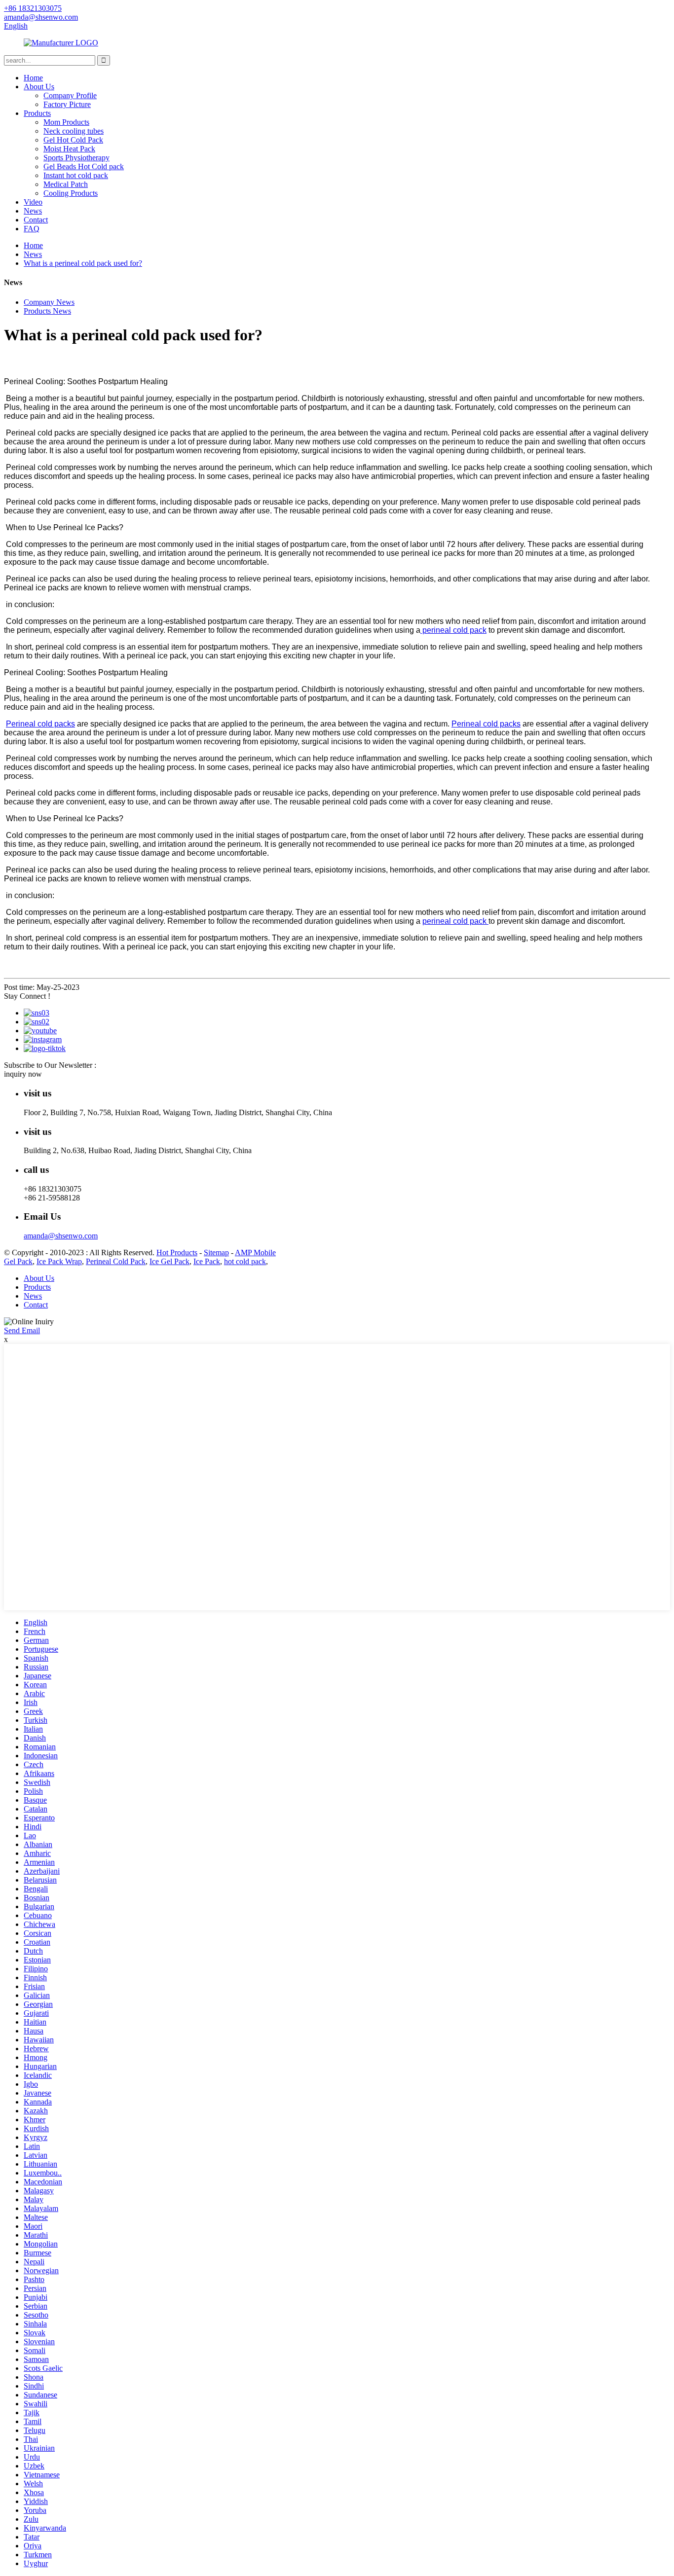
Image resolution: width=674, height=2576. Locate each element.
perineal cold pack (453, 630)
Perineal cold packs (40, 724)
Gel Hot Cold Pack (73, 140)
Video (33, 202)
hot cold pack (245, 1261)
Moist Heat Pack (69, 149)
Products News (47, 311)
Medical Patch (66, 184)
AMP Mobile (255, 1252)
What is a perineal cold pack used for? (83, 263)
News (33, 211)
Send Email (22, 1330)
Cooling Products (71, 193)
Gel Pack (18, 1261)
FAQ (32, 229)
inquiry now (23, 1074)
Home (33, 78)
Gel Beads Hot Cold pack (84, 166)
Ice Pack (207, 1261)
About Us (39, 87)
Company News (49, 302)
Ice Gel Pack (169, 1261)
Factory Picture (67, 104)
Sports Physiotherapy (76, 158)
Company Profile (70, 95)
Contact (36, 220)
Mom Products (66, 122)
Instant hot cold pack (76, 175)
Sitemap (216, 1252)
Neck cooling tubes (74, 131)
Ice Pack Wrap (59, 1261)
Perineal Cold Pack (116, 1261)
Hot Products (177, 1252)
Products (37, 113)
